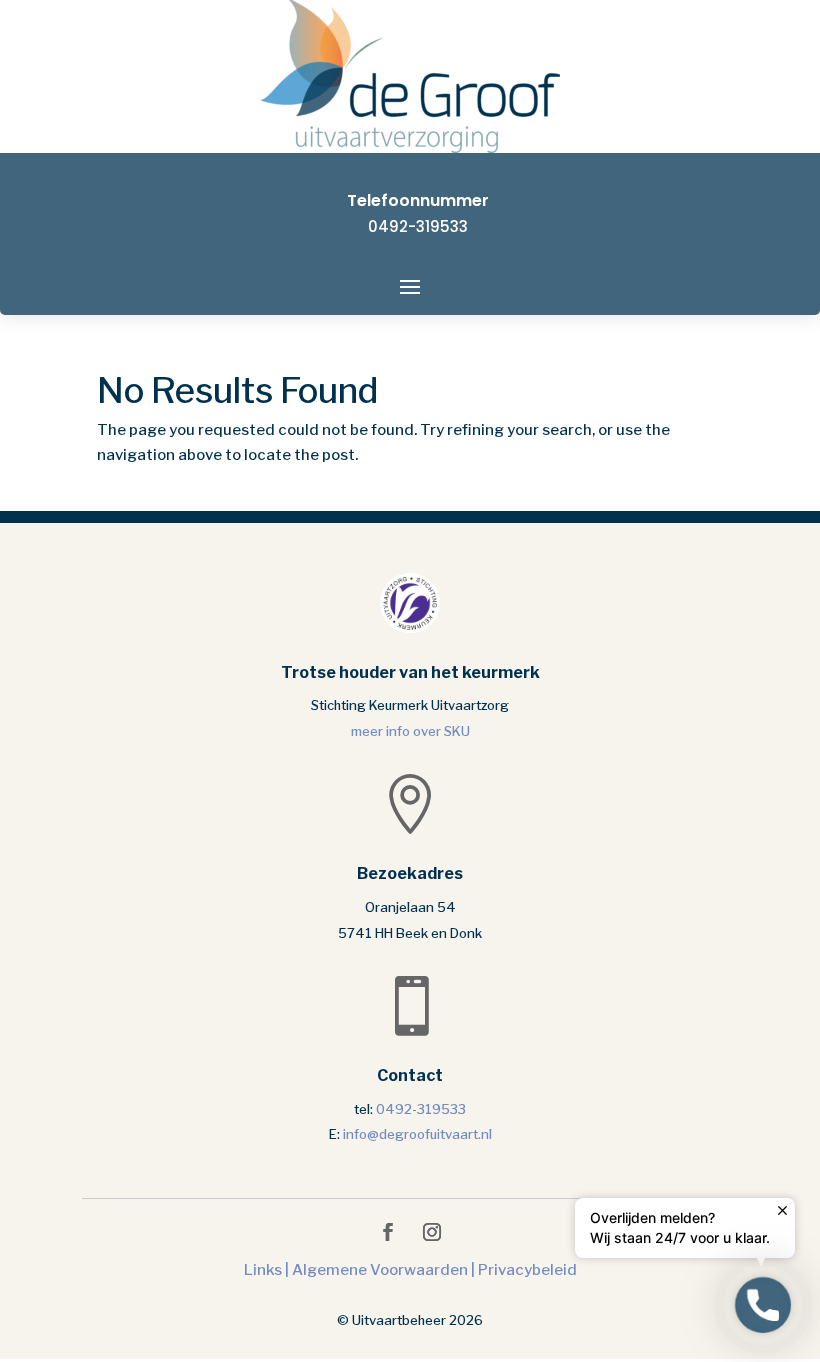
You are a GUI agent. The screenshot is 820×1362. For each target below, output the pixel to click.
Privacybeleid (527, 1270)
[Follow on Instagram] (432, 1232)
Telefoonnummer (418, 200)
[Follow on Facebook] (388, 1232)
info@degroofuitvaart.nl (417, 1134)
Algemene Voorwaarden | (385, 1270)
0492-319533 (418, 226)
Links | (268, 1270)
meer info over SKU (410, 731)
